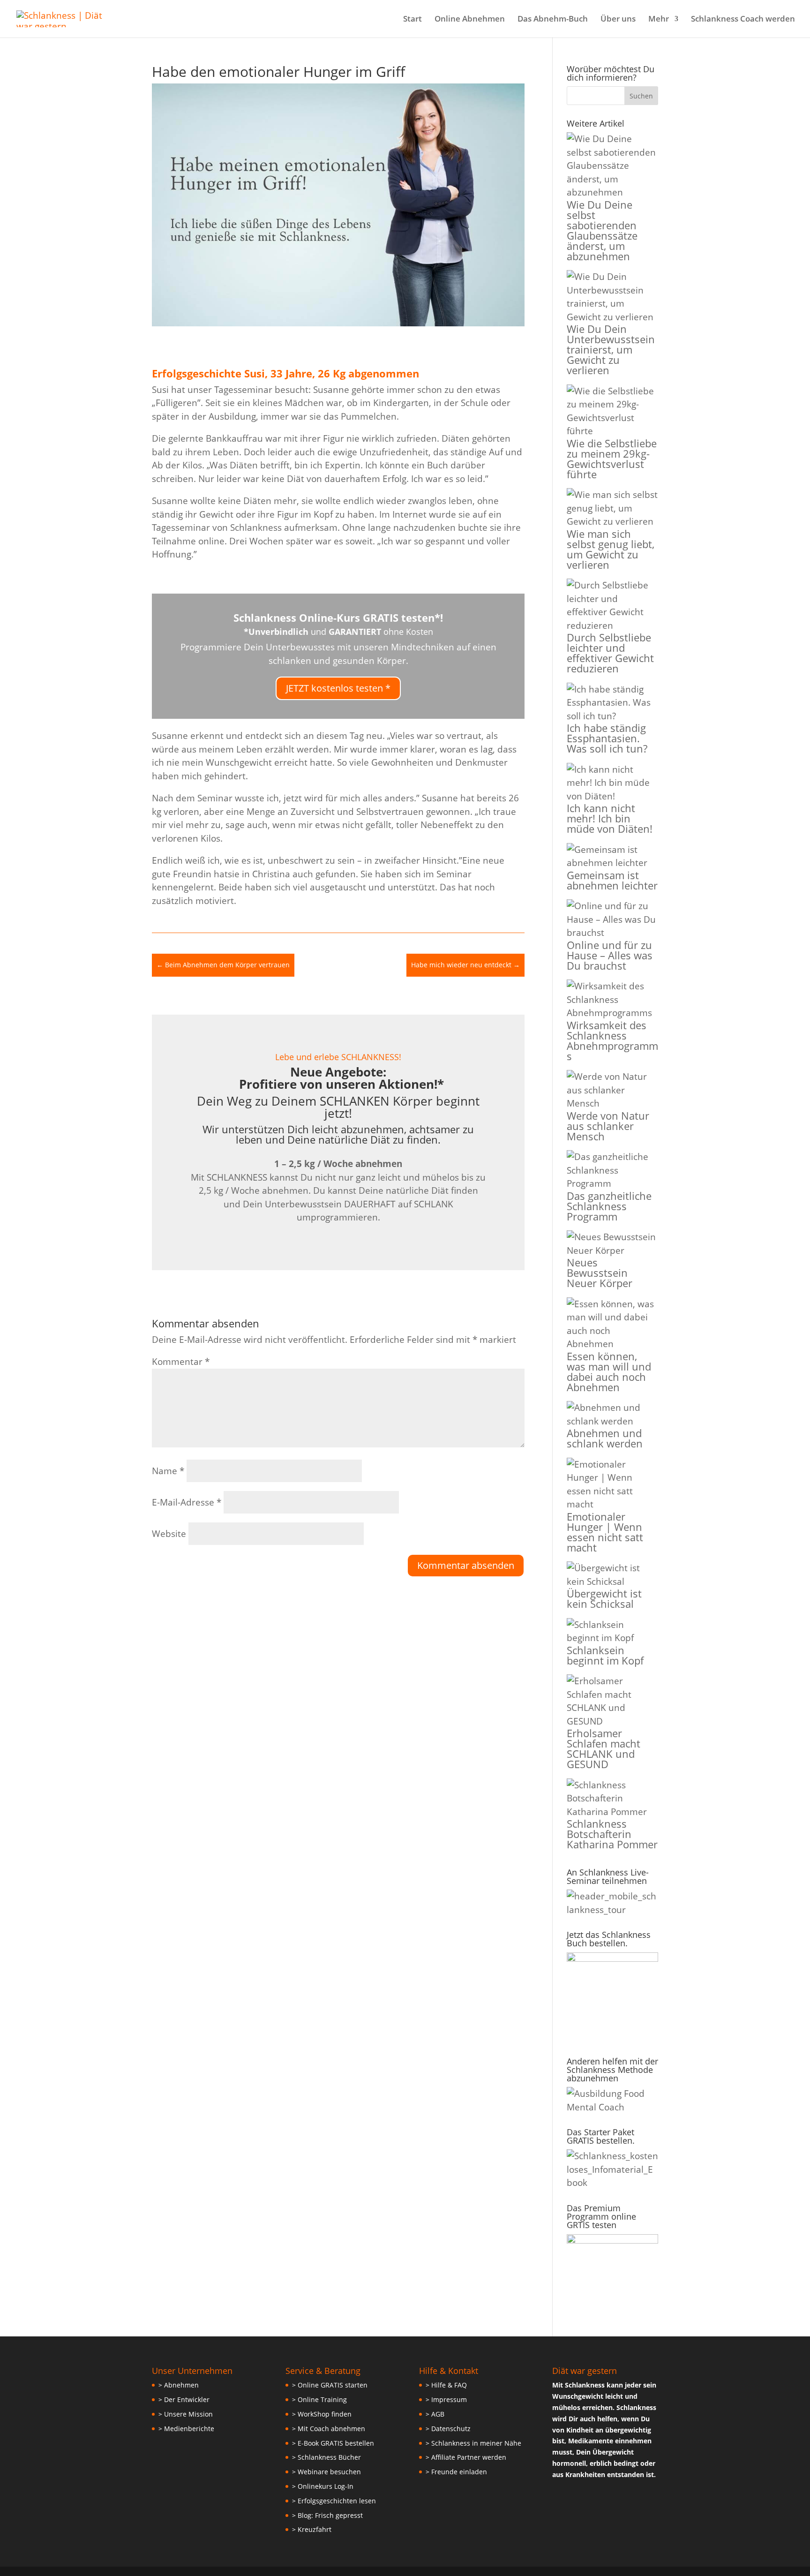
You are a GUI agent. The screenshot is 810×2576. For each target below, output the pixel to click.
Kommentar (181, 1362)
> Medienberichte (186, 2429)
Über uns (618, 20)
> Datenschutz (448, 2429)
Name (168, 1471)
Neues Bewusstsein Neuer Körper (600, 1273)
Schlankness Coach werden (743, 20)
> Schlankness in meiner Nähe (473, 2443)
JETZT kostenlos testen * (338, 688)
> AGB (435, 2414)
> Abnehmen (179, 2385)
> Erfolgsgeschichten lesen (334, 2501)
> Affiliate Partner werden (466, 2457)
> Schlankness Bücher (326, 2457)
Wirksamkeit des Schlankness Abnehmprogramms (612, 1040)
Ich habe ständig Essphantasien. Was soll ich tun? (607, 738)
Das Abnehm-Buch (553, 20)
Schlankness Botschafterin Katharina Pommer (612, 1834)
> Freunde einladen (456, 2472)
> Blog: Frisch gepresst (327, 2515)
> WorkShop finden (322, 2414)
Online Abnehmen (470, 20)
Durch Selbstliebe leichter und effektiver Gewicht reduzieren (610, 653)
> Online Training (319, 2399)
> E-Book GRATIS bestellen (333, 2443)
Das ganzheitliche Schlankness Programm (609, 1206)
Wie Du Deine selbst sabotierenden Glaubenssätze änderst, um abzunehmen (602, 230)
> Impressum (446, 2399)
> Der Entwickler (184, 2399)
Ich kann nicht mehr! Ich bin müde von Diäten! (610, 818)
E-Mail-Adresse (187, 1502)
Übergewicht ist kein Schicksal (604, 1598)
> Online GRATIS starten (330, 2385)
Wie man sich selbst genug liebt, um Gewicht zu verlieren (611, 549)
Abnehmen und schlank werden (605, 1438)
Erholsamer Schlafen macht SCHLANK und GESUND (604, 1748)
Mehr (659, 20)
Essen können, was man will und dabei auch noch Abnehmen (609, 1371)
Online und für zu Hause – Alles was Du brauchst (610, 955)
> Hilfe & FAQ (446, 2385)
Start (412, 20)
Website (169, 1534)
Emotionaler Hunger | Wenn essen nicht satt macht (605, 1532)
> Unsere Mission (186, 2414)
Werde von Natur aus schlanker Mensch (608, 1126)
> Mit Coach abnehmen (329, 2429)
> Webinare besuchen (326, 2472)
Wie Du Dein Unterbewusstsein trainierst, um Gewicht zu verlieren (611, 349)
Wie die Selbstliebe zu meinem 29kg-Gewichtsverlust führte (612, 459)
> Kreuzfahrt (312, 2529)
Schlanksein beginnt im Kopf (605, 1655)
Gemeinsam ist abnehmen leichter (612, 880)
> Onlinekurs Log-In (323, 2486)
